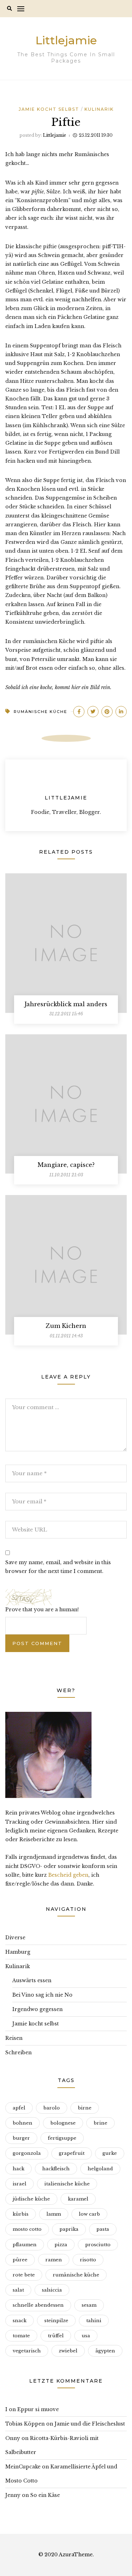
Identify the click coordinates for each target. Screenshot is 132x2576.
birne (85, 2108)
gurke (110, 2153)
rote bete (24, 2275)
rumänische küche (40, 712)
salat (18, 2290)
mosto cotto (27, 2229)
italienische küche (67, 2184)
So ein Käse (45, 2495)
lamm (54, 2214)
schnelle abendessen (38, 2305)
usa (86, 2336)
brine (100, 2123)
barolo (52, 2108)
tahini (94, 2321)
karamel (78, 2199)
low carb (89, 2214)
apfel (19, 2108)
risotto (88, 2260)
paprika (69, 2229)
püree (20, 2260)
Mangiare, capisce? (66, 1165)
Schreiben (18, 2053)
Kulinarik (99, 109)
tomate (21, 2336)
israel (20, 2184)
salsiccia (52, 2290)
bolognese (63, 2123)
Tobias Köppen (25, 2424)
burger (21, 2138)
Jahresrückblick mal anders (66, 1004)
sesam (89, 2305)
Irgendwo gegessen (37, 2009)
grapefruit (72, 2153)
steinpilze (56, 2321)
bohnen (23, 2123)
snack (20, 2321)
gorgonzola (27, 2153)
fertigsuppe (62, 2138)
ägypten (105, 2351)
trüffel (56, 2336)
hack (18, 2169)
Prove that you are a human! (42, 1610)
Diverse (15, 1938)
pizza (61, 2245)
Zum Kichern (66, 1326)
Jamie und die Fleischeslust (90, 2424)
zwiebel (68, 2351)
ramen (54, 2260)
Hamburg (18, 1952)
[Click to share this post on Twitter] (93, 712)
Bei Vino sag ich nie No (42, 1995)
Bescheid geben (68, 1875)
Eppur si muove (38, 2409)
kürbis (21, 2214)
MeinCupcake (23, 2467)
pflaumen (25, 2245)
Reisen (14, 2038)
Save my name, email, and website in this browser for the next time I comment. (58, 1567)
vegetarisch (27, 2351)
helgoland (100, 2169)
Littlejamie (66, 40)
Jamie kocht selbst (49, 109)
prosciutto (98, 2245)
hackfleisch (56, 2169)
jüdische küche (31, 2199)
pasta (103, 2229)
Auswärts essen (32, 1980)
